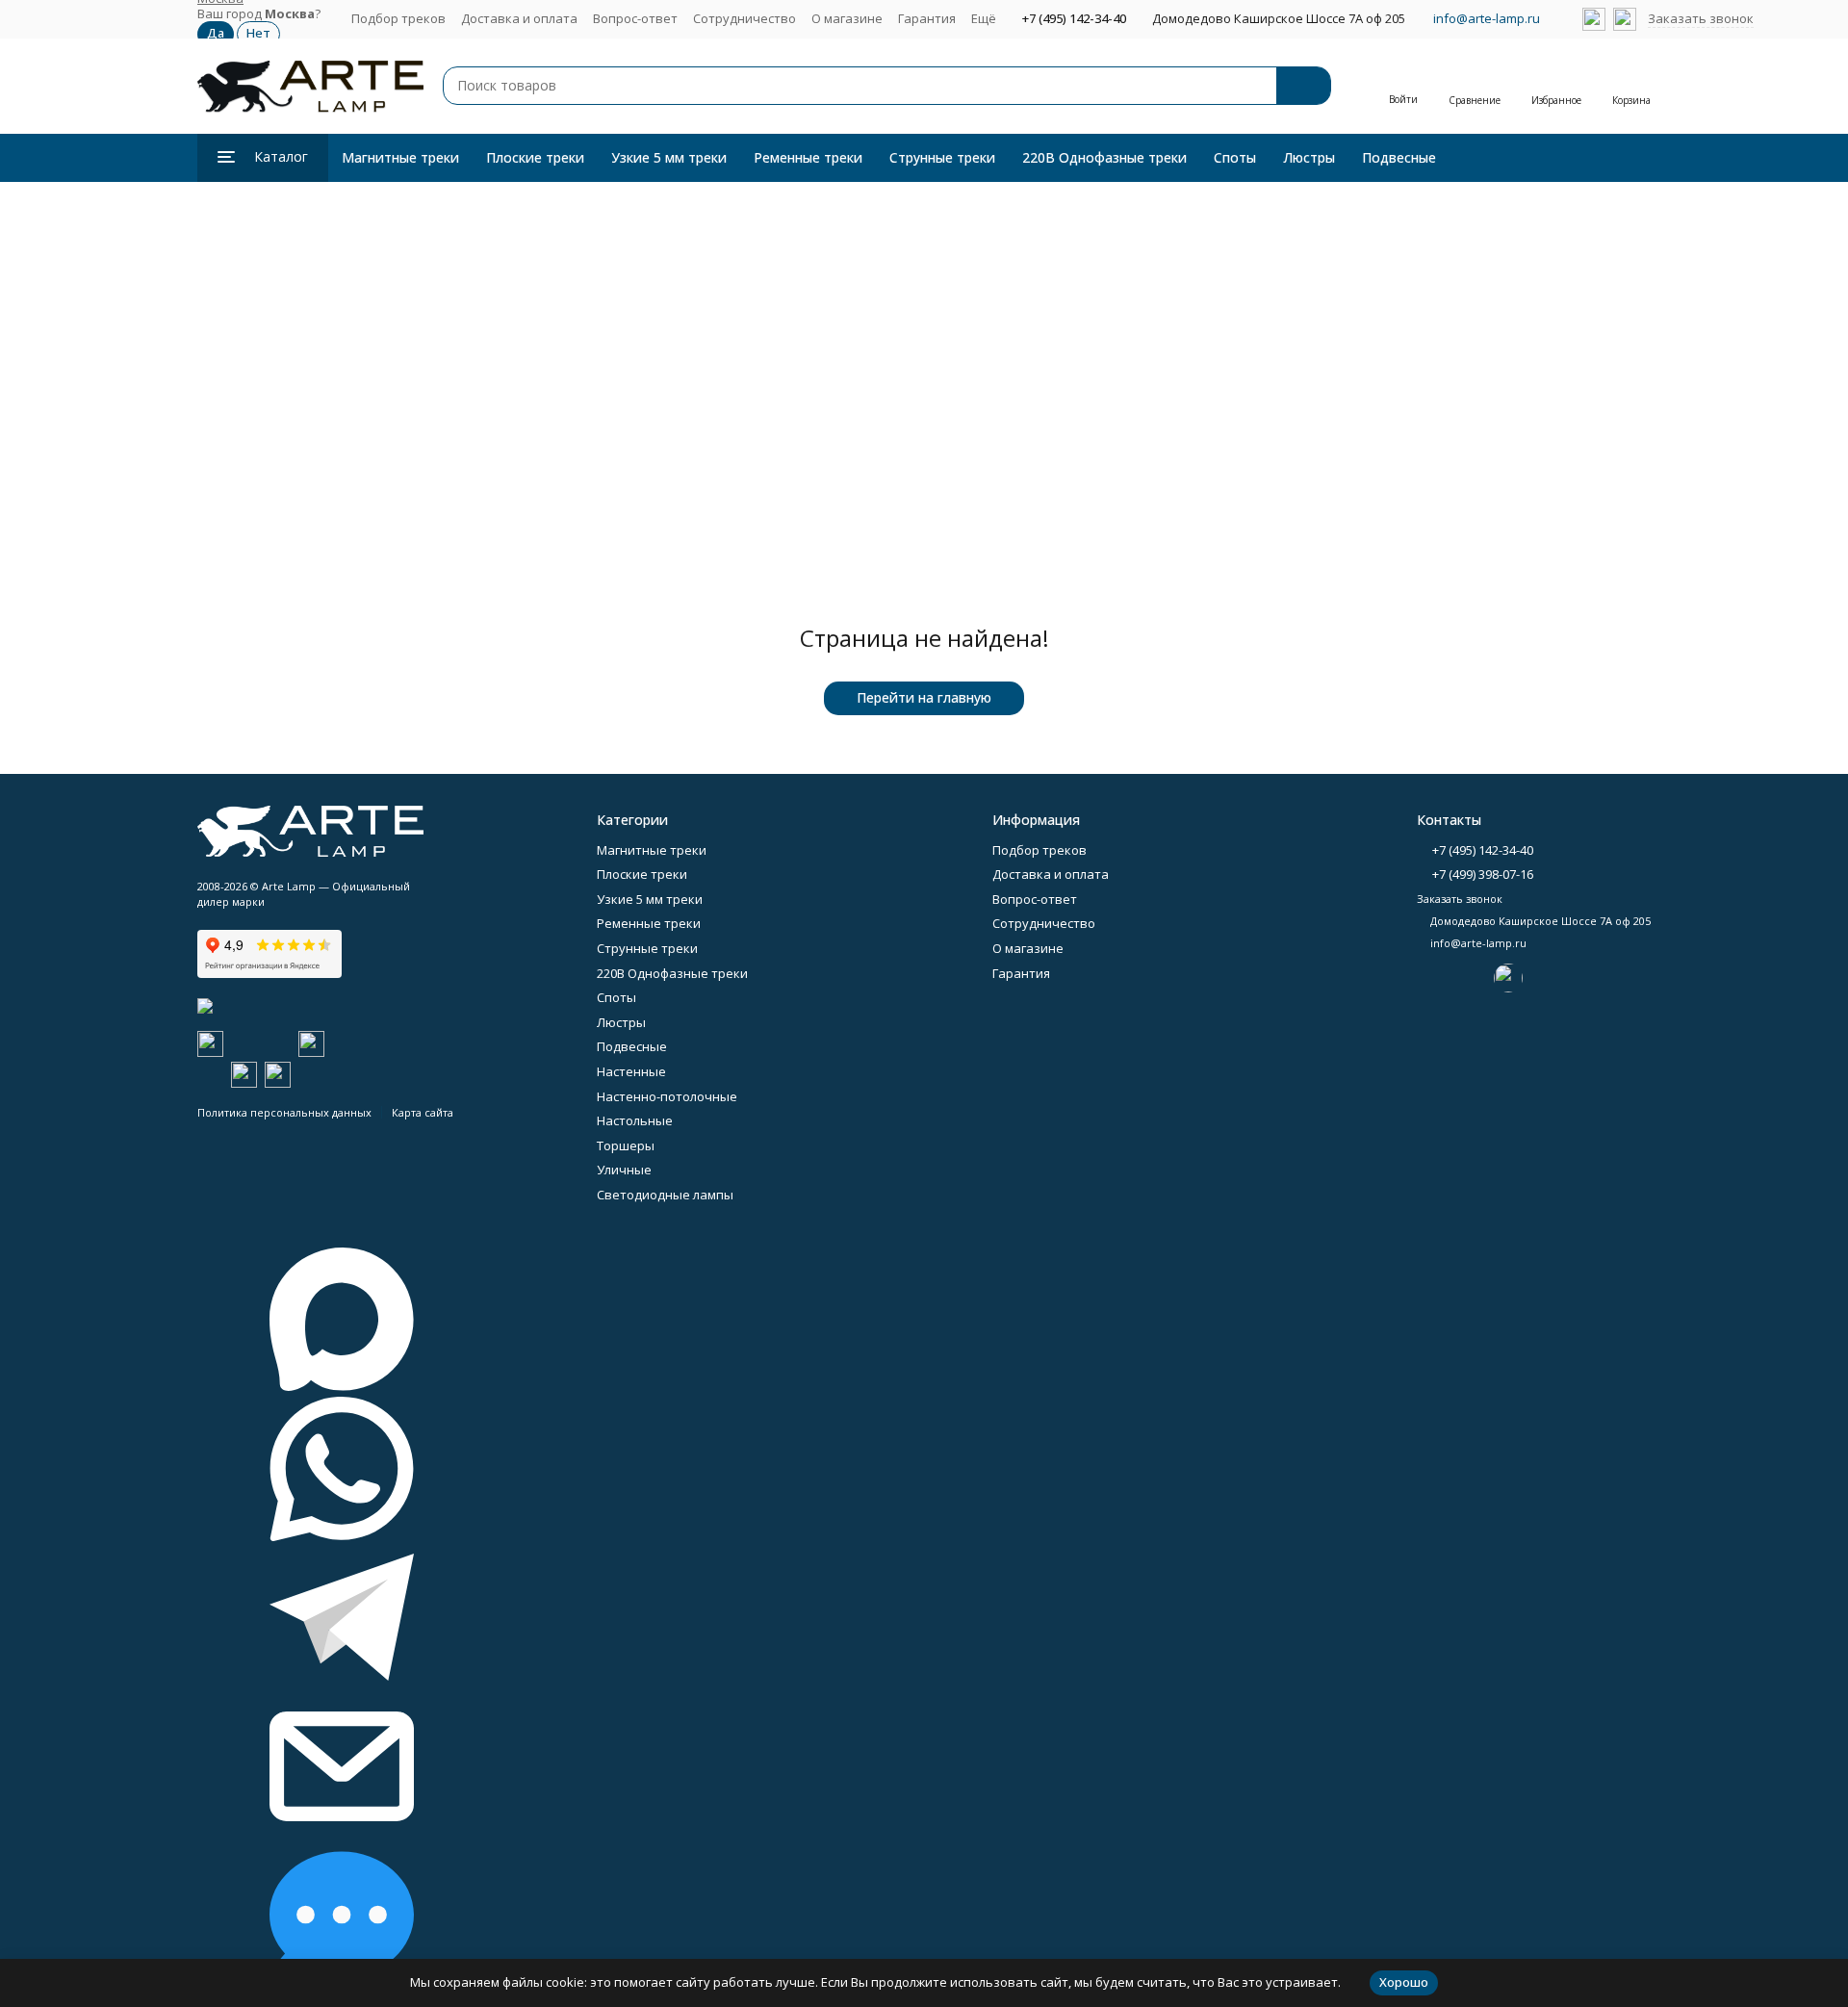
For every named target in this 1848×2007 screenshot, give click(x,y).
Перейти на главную (924, 697)
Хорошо (1404, 1982)
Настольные (635, 1120)
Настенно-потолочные (667, 1096)
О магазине (847, 18)
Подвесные (1399, 157)
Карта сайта (423, 1112)
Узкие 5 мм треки (669, 157)
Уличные (624, 1170)
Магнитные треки (400, 157)
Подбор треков (398, 18)
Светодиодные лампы (665, 1195)
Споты (1235, 157)
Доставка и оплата (519, 18)
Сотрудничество (744, 18)
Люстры (1309, 157)
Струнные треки (942, 157)
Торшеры (626, 1145)
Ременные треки (808, 157)
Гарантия (927, 18)
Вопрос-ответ (635, 18)
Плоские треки (535, 157)
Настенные (631, 1071)
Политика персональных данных (284, 1112)
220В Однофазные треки (1104, 157)
